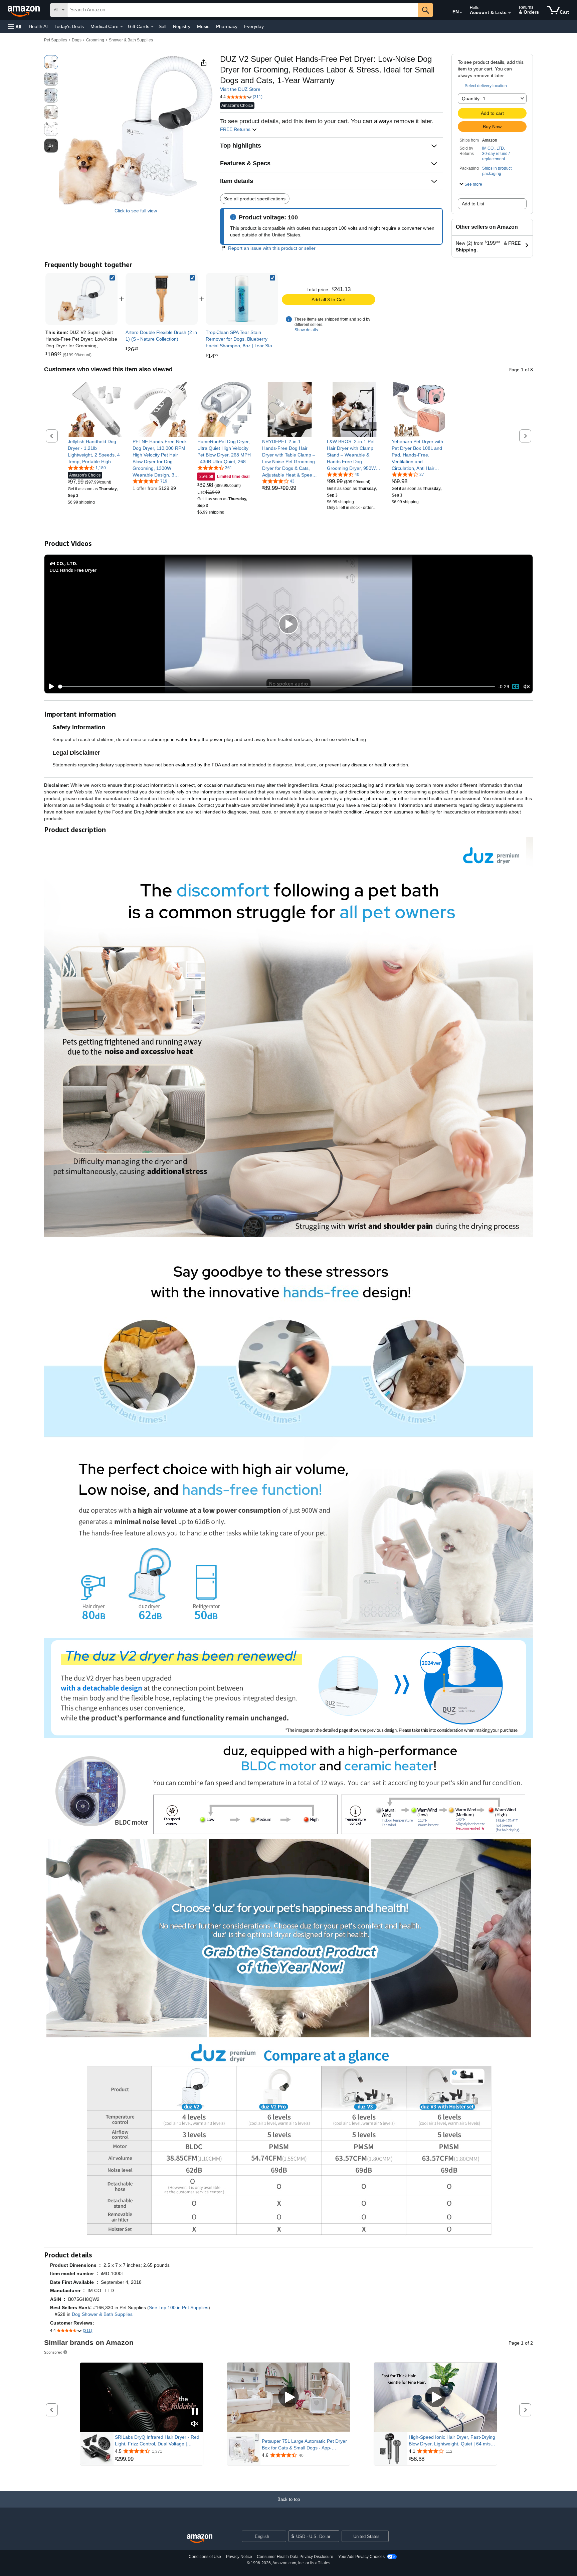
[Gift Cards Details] (152, 27)
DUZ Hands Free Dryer (73, 570)
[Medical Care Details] (122, 27)
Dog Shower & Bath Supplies (102, 2314)
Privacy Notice (239, 2557)
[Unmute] (527, 687)
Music (203, 26)
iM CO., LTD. (494, 148)
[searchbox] (243, 10)
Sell (162, 26)
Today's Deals (69, 26)
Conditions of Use (205, 2557)
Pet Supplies (56, 40)
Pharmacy (227, 26)
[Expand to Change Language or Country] (461, 13)
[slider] (277, 687)
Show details (306, 330)
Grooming (95, 40)
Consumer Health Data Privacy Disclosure (295, 2557)
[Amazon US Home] (200, 2539)
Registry (182, 26)
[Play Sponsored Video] (288, 2397)
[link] (162, 299)
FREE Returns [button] (236, 129)
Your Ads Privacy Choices (361, 2557)
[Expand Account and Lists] (510, 13)
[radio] (51, 62)
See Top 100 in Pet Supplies (179, 2308)
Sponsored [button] (53, 2352)
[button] (15, 27)
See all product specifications (255, 199)
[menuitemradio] (516, 687)
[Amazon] (24, 10)
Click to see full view (136, 211)
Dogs (77, 40)
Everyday (254, 26)
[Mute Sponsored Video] (195, 2424)
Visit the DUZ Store (240, 89)
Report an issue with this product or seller (272, 248)
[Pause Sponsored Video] (195, 2412)
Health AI (38, 26)
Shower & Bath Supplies (131, 40)
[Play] (50, 687)
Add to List (473, 204)
